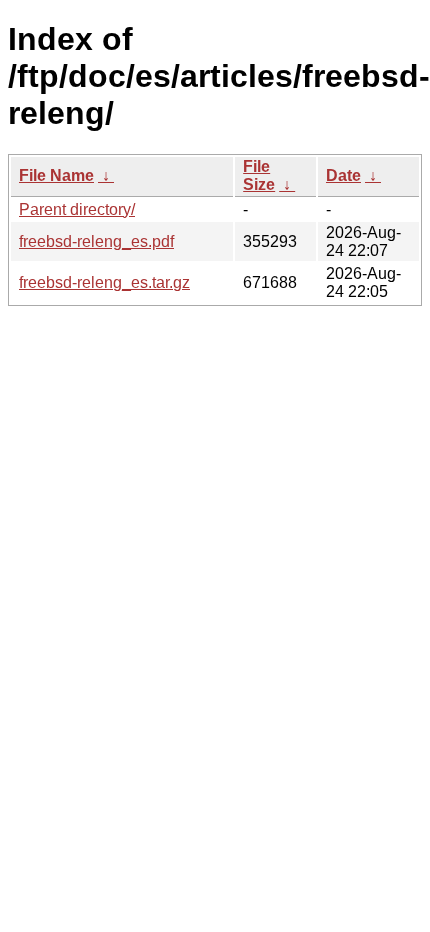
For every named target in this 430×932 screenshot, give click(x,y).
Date (343, 175)
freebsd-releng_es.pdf (96, 241)
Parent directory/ (77, 209)
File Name (56, 175)
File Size (259, 175)
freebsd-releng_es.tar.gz (104, 282)
